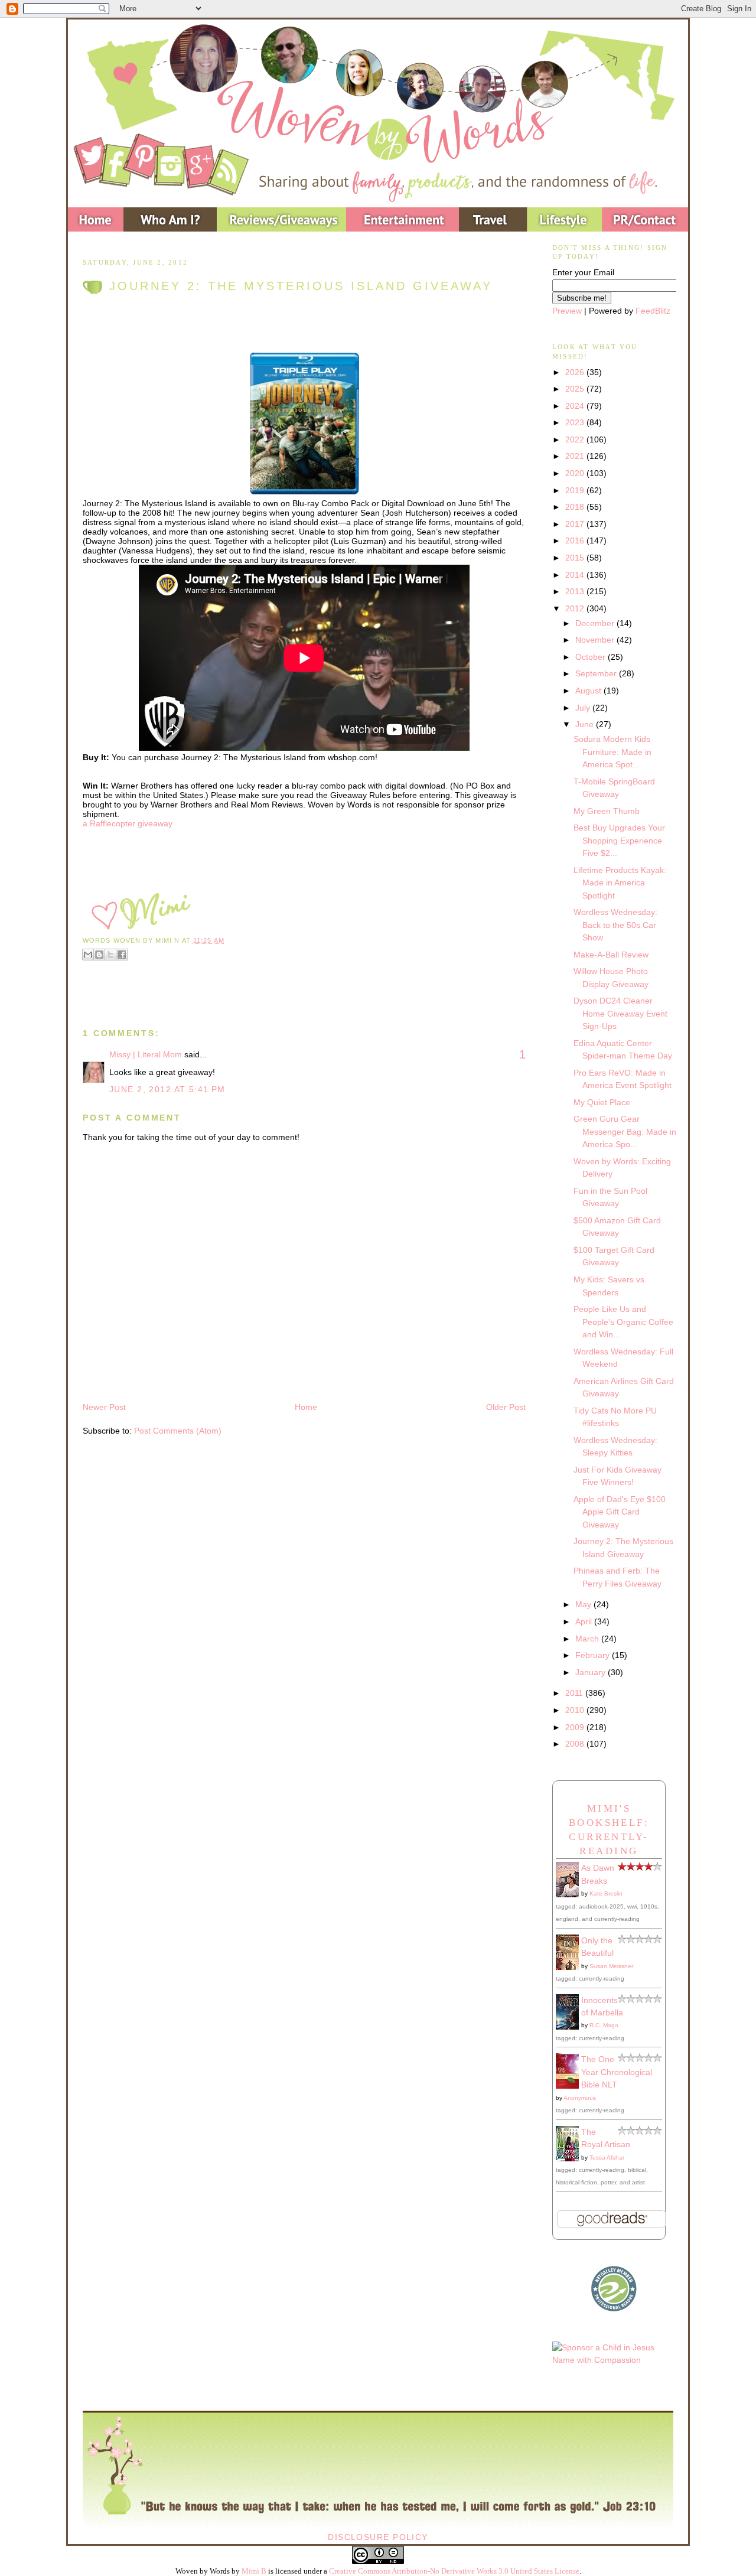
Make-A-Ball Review (611, 955)
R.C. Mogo (604, 2025)
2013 (576, 591)
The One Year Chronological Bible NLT (617, 2072)
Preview (567, 311)
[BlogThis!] (99, 955)
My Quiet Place (602, 1102)
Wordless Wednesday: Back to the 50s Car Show (615, 925)
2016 (576, 540)
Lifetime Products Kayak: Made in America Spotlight (620, 883)
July (584, 708)
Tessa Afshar (607, 2157)
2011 (575, 1693)
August (589, 691)
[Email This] (88, 955)
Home (306, 1407)
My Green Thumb (607, 811)
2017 (576, 524)
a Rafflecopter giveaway (128, 823)
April (585, 1621)
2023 (576, 422)
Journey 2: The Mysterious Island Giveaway (301, 286)
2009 (576, 1727)
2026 (576, 372)
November (596, 640)
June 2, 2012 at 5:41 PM (167, 1089)
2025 (576, 389)
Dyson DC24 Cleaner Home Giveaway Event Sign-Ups (620, 1013)
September (597, 673)
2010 (576, 1710)
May (584, 1604)
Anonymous (580, 2098)
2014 (576, 575)
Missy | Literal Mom (146, 1054)
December (596, 623)
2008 (576, 1744)
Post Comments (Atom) (178, 1431)
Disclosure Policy (378, 2537)
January (592, 1672)
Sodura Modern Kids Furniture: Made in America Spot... (612, 752)
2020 (576, 473)
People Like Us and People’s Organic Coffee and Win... (623, 1322)
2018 (576, 507)
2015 (576, 558)
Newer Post (104, 1407)
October (592, 657)
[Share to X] (110, 955)
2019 (576, 490)
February (594, 1655)
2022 (576, 439)
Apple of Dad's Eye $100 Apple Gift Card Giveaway (620, 1512)
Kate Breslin (606, 1893)
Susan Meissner (611, 1966)
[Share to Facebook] (122, 955)
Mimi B (254, 2571)
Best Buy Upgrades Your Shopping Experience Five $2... (619, 840)
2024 (576, 406)
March (588, 1639)
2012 (576, 608)
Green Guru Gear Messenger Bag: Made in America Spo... (625, 1131)
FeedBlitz (653, 311)
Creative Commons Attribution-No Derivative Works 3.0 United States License (454, 2571)
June (586, 724)
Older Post (506, 1407)
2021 (576, 456)
